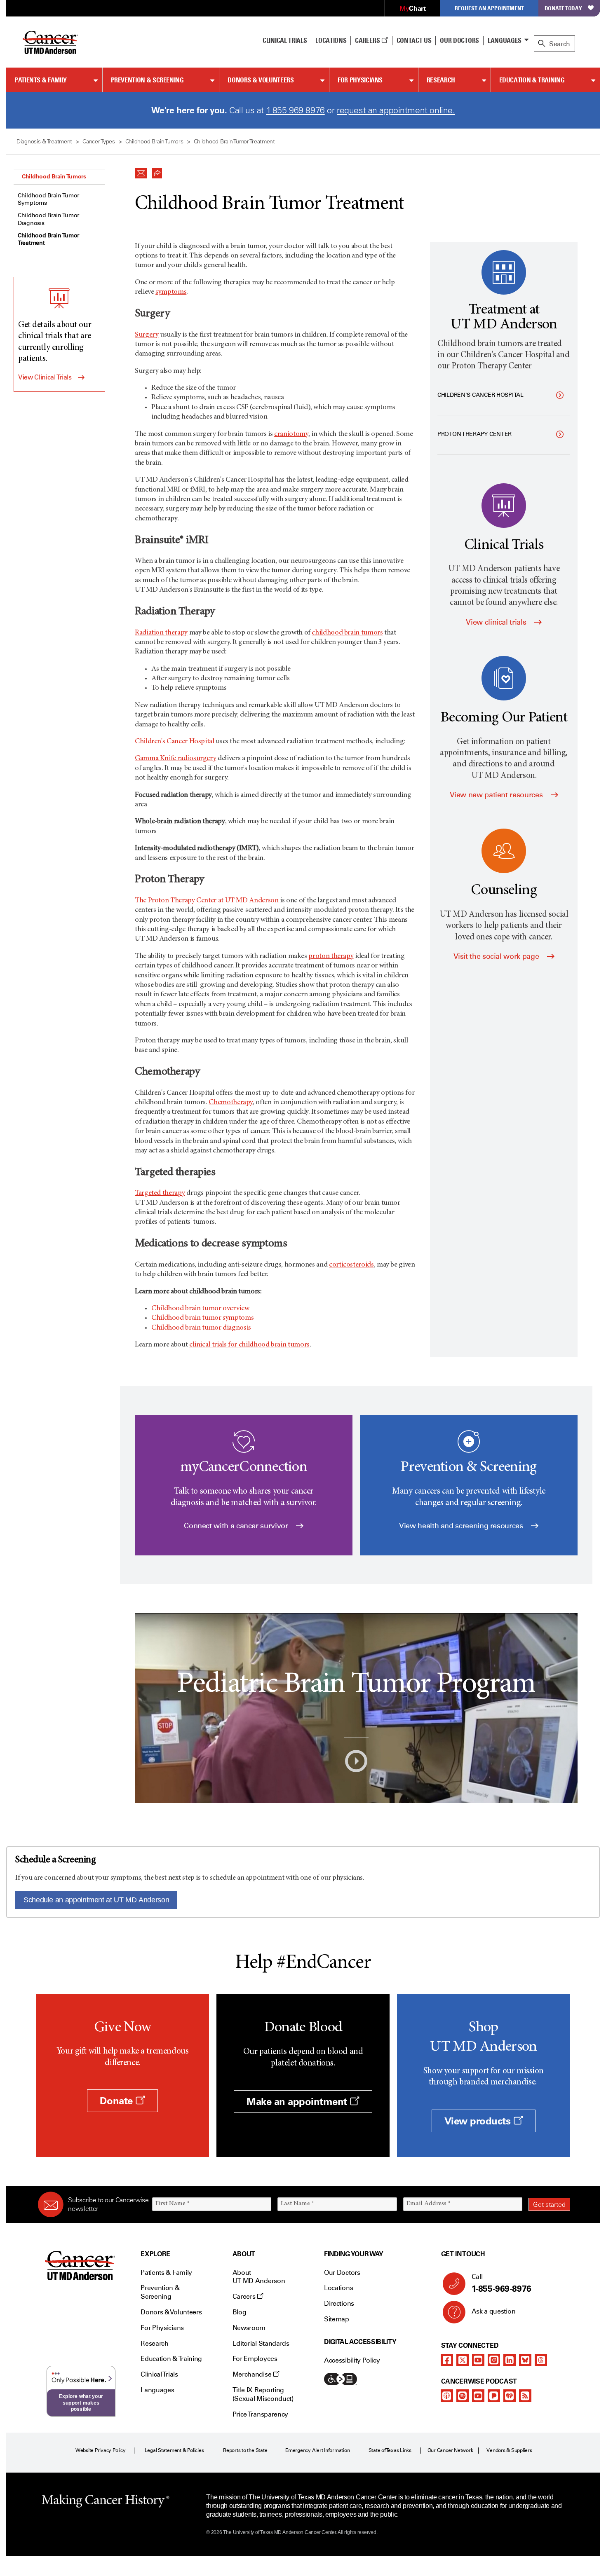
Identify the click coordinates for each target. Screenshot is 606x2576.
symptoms (171, 292)
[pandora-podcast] (494, 2396)
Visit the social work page (497, 956)
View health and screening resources (462, 1526)
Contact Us (414, 40)
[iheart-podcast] (510, 2396)
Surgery (147, 335)
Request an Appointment (489, 8)
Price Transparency (260, 2414)
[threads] (541, 2360)
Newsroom (249, 2328)
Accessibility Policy (352, 2360)
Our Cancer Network (450, 2450)
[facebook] (447, 2360)
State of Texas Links (390, 2450)
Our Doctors (459, 40)
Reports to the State (245, 2450)
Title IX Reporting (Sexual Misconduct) (263, 2394)
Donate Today (563, 8)
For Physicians (360, 80)
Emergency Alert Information (318, 2450)
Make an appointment (298, 2102)
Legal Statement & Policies (174, 2450)
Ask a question (494, 2311)
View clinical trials (497, 622)
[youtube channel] (478, 2360)
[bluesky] (525, 2360)
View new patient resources (497, 795)
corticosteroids (351, 1265)
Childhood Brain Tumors (54, 176)
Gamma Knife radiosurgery (175, 759)
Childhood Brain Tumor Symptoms (48, 199)
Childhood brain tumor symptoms (202, 1318)
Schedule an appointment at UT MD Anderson (96, 1900)
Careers (368, 40)
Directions (339, 2303)
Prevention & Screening (147, 80)
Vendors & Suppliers (509, 2450)
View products (479, 2121)
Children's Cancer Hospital (175, 742)
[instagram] (494, 2360)
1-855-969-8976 (296, 110)
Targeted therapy (160, 1193)
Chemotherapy (231, 1103)
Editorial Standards (261, 2343)
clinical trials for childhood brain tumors (249, 1345)
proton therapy (331, 956)
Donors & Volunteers (261, 80)
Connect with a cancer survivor (237, 1526)
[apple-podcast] (447, 2396)
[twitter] (463, 2360)
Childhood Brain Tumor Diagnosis (48, 219)
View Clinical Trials (45, 377)
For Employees (255, 2359)
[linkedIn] (510, 2360)
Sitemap (337, 2319)
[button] (141, 171)
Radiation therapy (161, 633)
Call (501, 2283)
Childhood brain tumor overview (200, 1309)
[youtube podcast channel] (478, 2396)
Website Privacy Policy (101, 2450)
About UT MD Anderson (259, 2277)
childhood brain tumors (347, 633)
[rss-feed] (525, 2396)
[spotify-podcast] (463, 2396)
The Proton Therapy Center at (207, 901)
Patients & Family (41, 80)
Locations (338, 2288)
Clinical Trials (285, 40)
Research (441, 80)
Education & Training (532, 80)
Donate (117, 2101)
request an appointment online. (396, 110)
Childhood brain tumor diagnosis (201, 1328)
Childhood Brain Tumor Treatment (48, 239)
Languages (505, 40)
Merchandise (253, 2374)
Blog (240, 2312)
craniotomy (291, 434)
